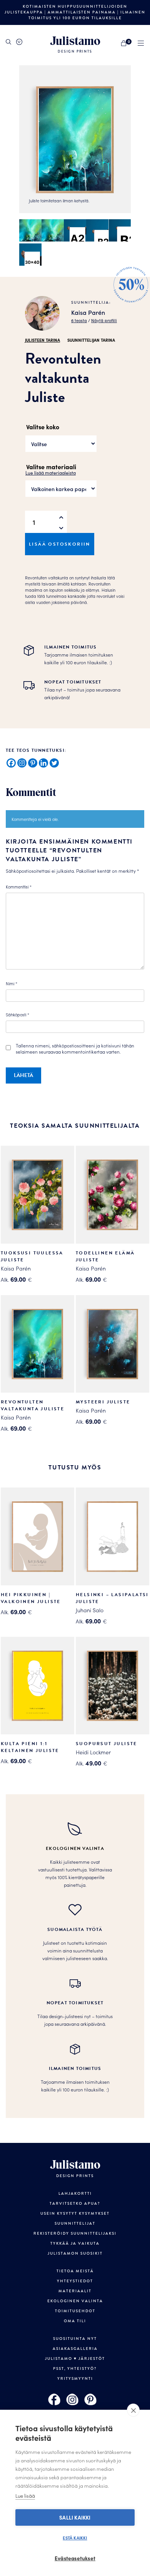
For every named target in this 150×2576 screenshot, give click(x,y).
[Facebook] (11, 763)
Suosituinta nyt (75, 2339)
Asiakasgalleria (75, 2349)
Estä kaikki (75, 2538)
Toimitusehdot (75, 2311)
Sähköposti (17, 1014)
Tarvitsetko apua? (75, 2204)
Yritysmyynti (75, 2379)
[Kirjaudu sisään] (19, 42)
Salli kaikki (75, 2517)
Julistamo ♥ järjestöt (75, 2359)
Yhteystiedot (75, 2281)
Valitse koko (43, 427)
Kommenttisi (19, 887)
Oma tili (75, 2321)
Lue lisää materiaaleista (51, 472)
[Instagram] (22, 763)
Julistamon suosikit (75, 2253)
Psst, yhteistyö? (75, 2369)
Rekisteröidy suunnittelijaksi (75, 2234)
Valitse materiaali (51, 467)
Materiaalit (75, 2291)
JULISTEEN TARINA (42, 340)
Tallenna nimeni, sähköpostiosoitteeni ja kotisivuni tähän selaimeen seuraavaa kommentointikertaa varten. (75, 1049)
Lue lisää (25, 2496)
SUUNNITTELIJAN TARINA (91, 340)
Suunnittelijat (75, 2224)
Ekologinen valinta (75, 2301)
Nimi (12, 983)
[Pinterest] (33, 763)
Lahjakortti (75, 2194)
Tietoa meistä (75, 2271)
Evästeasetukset (75, 2558)
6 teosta (79, 320)
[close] (133, 2410)
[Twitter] (54, 763)
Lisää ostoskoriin (60, 544)
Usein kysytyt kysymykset (75, 2214)
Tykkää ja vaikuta (75, 2243)
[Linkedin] (43, 763)
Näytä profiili (104, 320)
